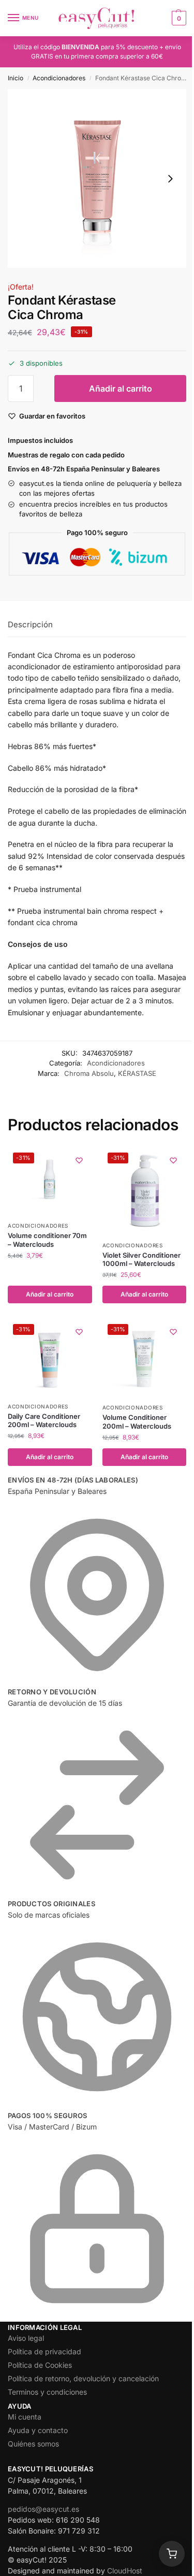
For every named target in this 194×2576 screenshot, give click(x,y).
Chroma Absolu (89, 1073)
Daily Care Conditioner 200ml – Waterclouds (44, 1421)
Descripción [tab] (30, 624)
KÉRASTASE (137, 1073)
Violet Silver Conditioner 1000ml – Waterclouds (141, 1260)
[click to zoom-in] (97, 178)
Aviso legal (26, 2338)
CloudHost (125, 2571)
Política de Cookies (40, 2365)
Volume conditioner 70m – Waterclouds (47, 1240)
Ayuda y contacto (38, 2430)
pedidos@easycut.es (43, 2509)
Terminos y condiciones (47, 2392)
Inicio (16, 78)
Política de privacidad (44, 2351)
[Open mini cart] (172, 2554)
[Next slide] (170, 179)
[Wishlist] (79, 1160)
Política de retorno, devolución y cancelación (83, 2378)
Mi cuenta (25, 2417)
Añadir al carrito (121, 388)
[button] (178, 18)
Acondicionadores (59, 78)
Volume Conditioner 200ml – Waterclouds (137, 1422)
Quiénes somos (33, 2444)
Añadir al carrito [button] (50, 1294)
